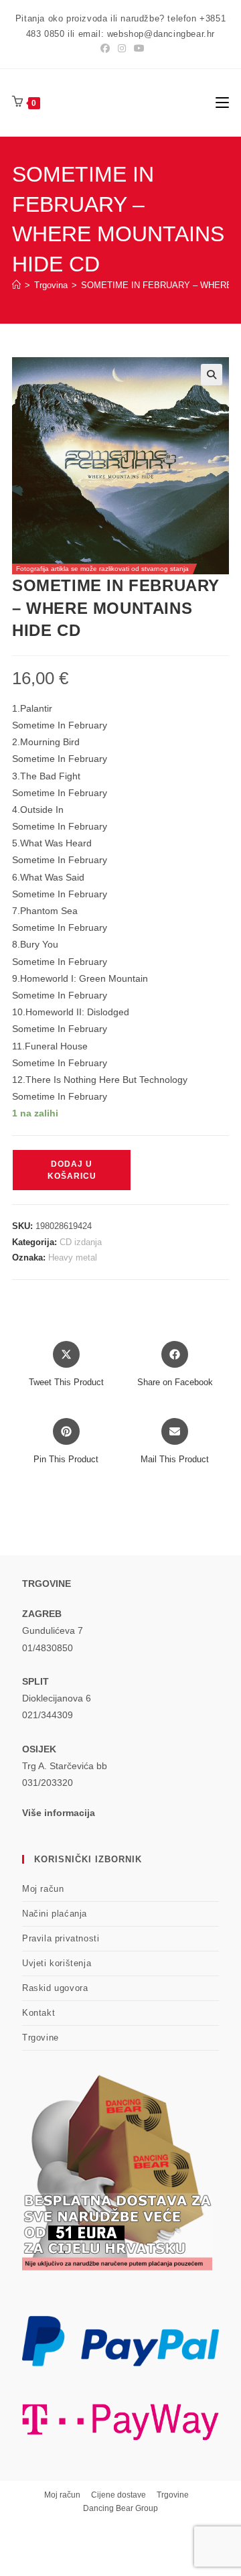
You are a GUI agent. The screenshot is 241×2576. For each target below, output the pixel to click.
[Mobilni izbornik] (222, 102)
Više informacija (59, 1813)
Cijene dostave (118, 2495)
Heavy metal (73, 1258)
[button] (212, 375)
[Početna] (16, 285)
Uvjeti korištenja (57, 1963)
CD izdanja (81, 1242)
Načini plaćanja (55, 1914)
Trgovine (41, 2038)
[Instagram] (122, 48)
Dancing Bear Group (120, 2508)
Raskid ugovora (55, 1988)
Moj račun (43, 1889)
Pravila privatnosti (61, 1938)
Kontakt (38, 2013)
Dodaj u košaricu (72, 1170)
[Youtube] (137, 48)
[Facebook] (105, 48)
